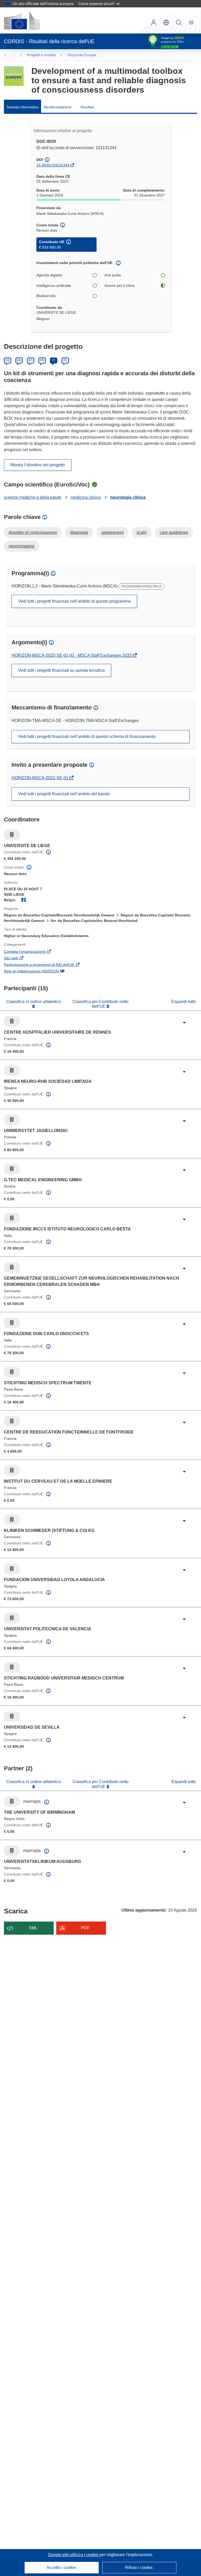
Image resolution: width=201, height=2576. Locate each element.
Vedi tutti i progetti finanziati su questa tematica (61, 670)
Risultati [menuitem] (87, 107)
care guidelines (174, 532)
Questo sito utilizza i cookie (74, 2555)
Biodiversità (46, 296)
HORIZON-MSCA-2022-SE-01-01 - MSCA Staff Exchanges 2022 (72, 655)
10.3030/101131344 (53, 165)
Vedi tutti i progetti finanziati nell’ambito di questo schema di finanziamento (87, 737)
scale (142, 532)
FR (42, 360)
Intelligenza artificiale (54, 285)
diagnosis (79, 532)
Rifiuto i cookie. (139, 2567)
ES (31, 360)
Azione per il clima (119, 285)
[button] (166, 23)
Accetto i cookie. (62, 2567)
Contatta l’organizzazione (32, 952)
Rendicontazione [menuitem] (58, 107)
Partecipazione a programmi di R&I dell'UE (46, 965)
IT (54, 360)
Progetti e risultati (41, 55)
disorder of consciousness (33, 532)
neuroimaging (21, 546)
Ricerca (179, 23)
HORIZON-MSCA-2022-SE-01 (40, 778)
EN (19, 360)
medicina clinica (86, 497)
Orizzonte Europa (82, 55)
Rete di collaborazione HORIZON (39, 972)
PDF (85, 1928)
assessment (112, 532)
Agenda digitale (49, 275)
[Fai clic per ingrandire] (184, 1023)
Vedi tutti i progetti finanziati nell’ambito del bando (64, 794)
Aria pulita (113, 275)
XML (33, 1928)
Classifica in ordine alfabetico (34, 1002)
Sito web (18, 959)
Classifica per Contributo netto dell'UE (100, 1004)
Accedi (154, 23)
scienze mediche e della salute (33, 497)
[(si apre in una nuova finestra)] (22, 20)
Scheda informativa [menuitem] (23, 107)
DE (8, 360)
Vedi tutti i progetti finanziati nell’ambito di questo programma (74, 601)
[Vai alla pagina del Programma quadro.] (14, 76)
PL (65, 360)
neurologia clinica (128, 497)
